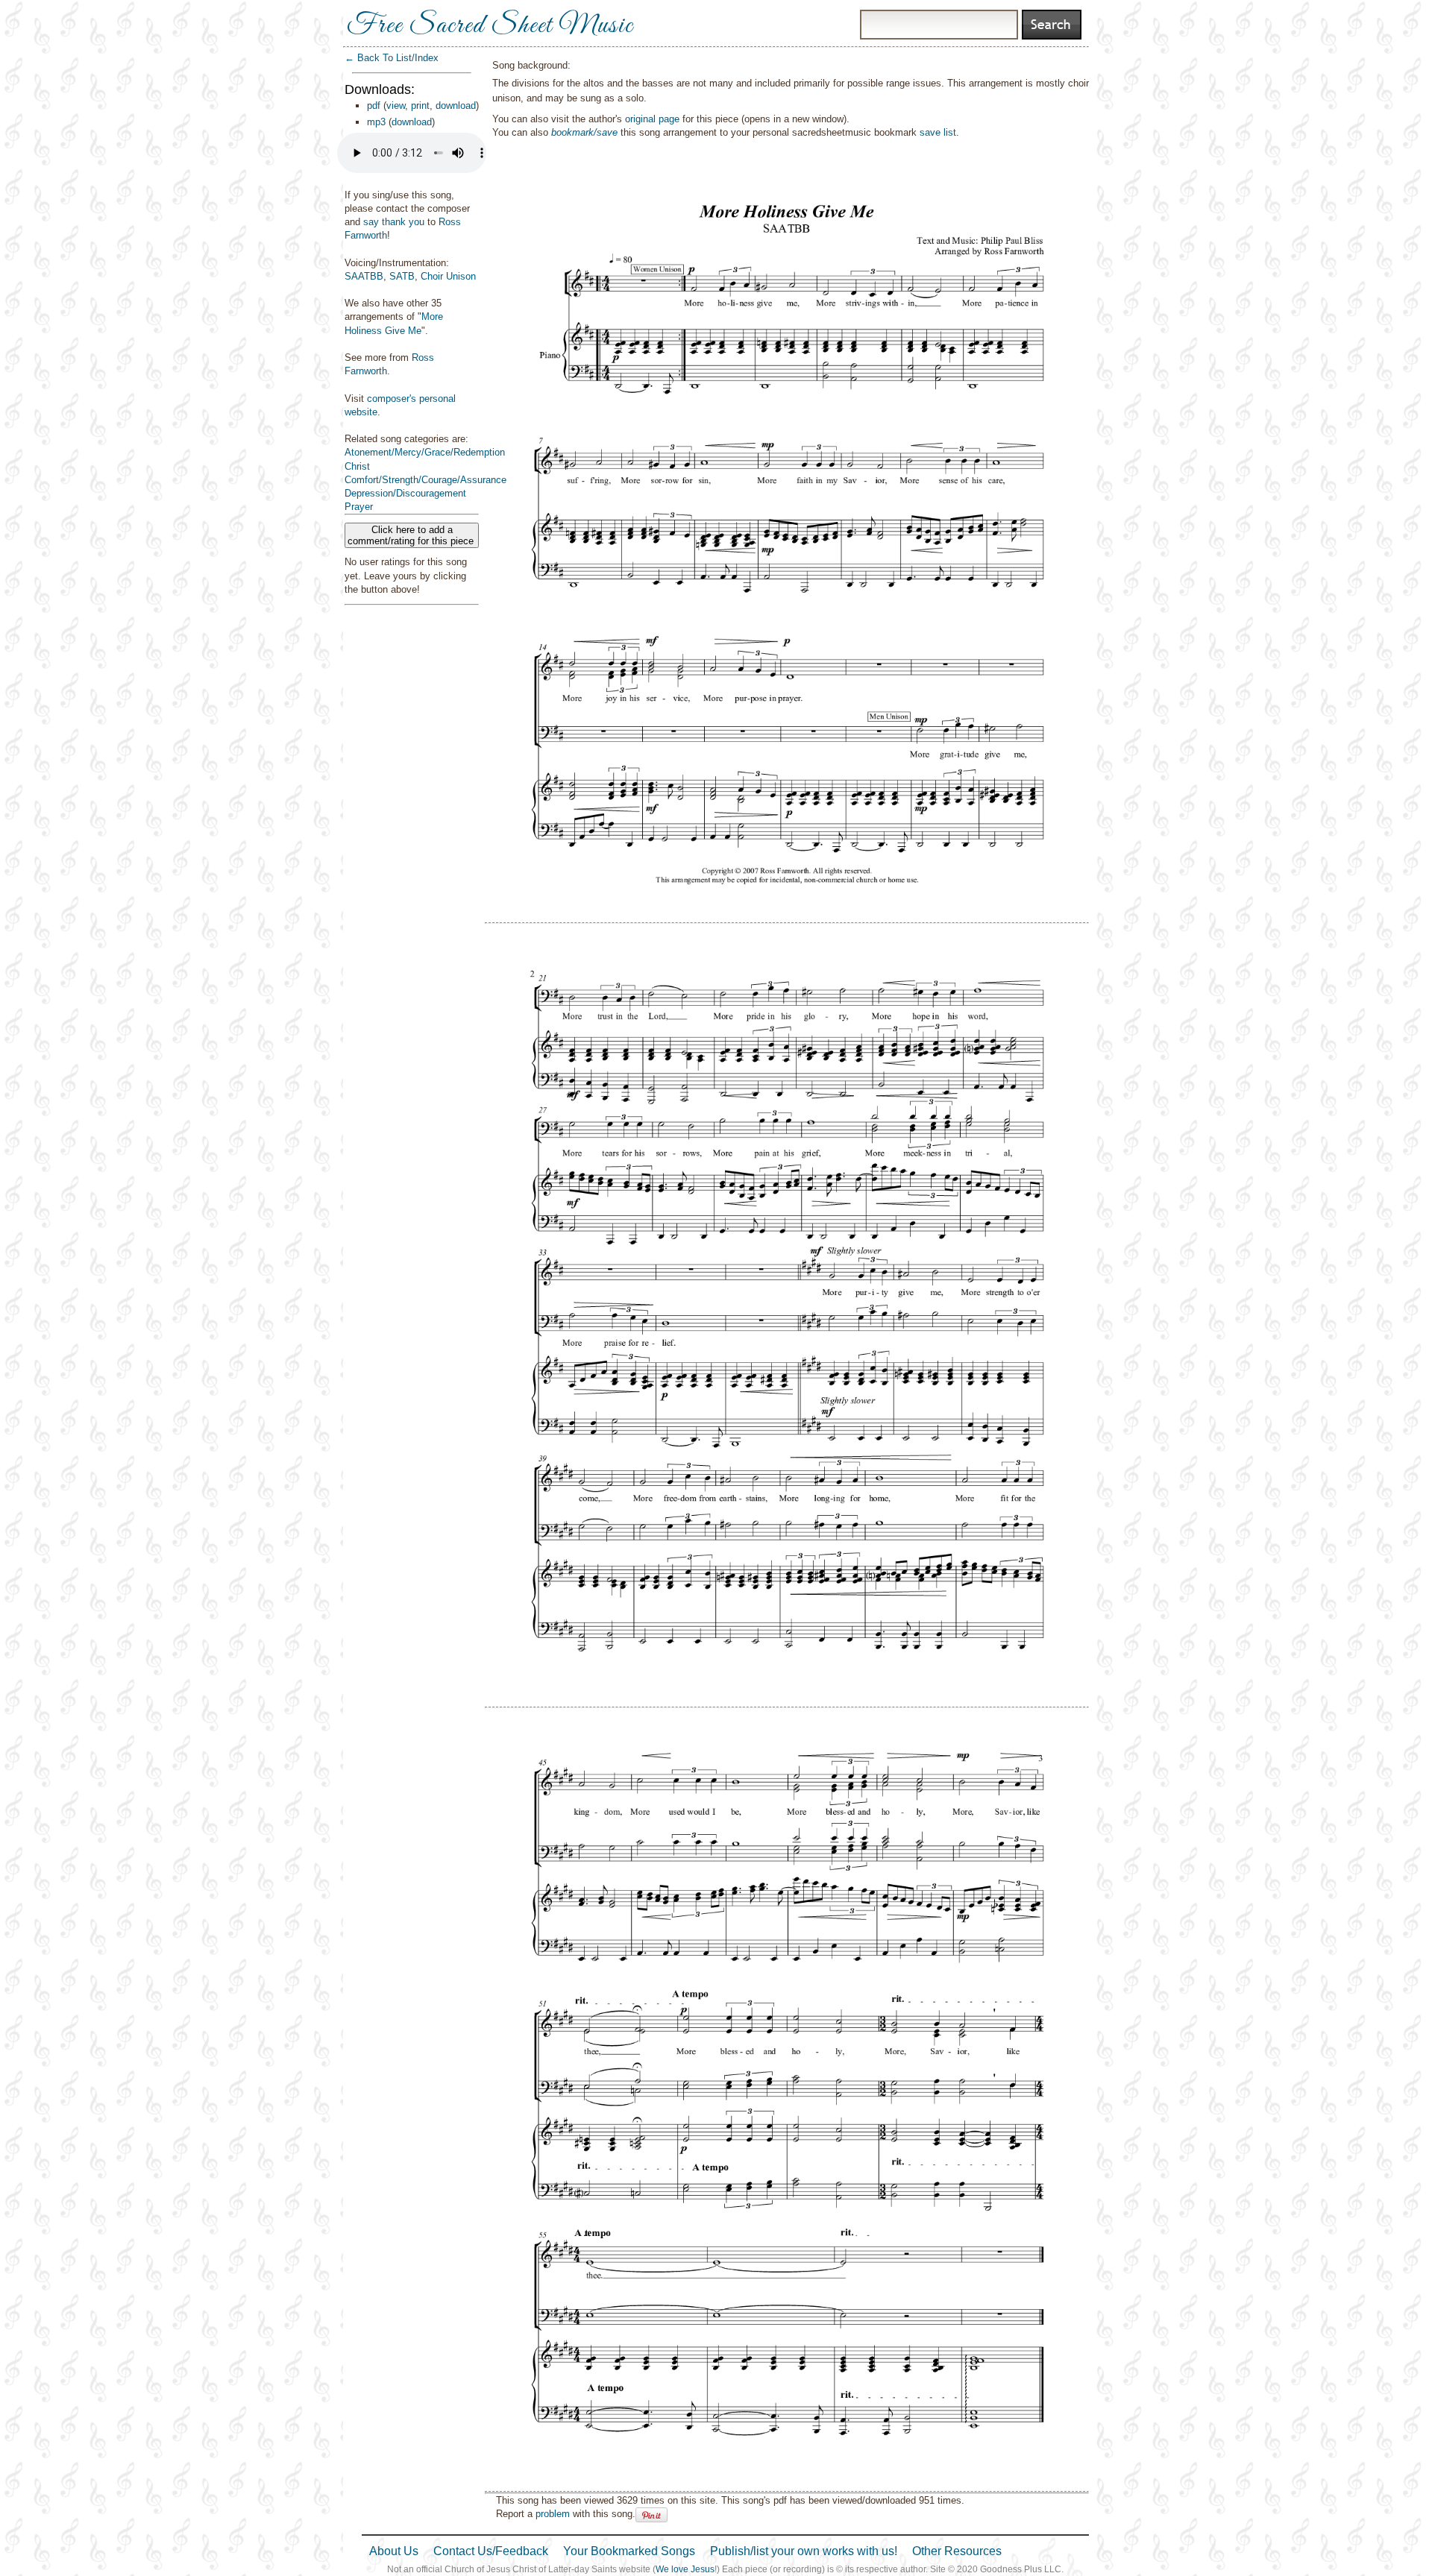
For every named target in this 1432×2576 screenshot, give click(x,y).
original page (652, 119)
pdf (374, 106)
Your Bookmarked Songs (629, 2551)
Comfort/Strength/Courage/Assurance (425, 480)
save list (938, 132)
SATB (402, 276)
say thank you (394, 222)
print (420, 106)
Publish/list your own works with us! (804, 2551)
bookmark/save (584, 132)
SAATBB (364, 276)
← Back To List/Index (392, 58)
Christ (357, 466)
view (396, 106)
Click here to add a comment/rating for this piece (412, 535)
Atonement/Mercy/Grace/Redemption (425, 452)
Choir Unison (448, 276)
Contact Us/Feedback (491, 2551)
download (456, 106)
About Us (394, 2551)
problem (553, 2514)
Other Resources (957, 2551)
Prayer (359, 507)
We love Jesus (685, 2569)
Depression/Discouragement (405, 493)
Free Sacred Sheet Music (490, 26)
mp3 (376, 122)
